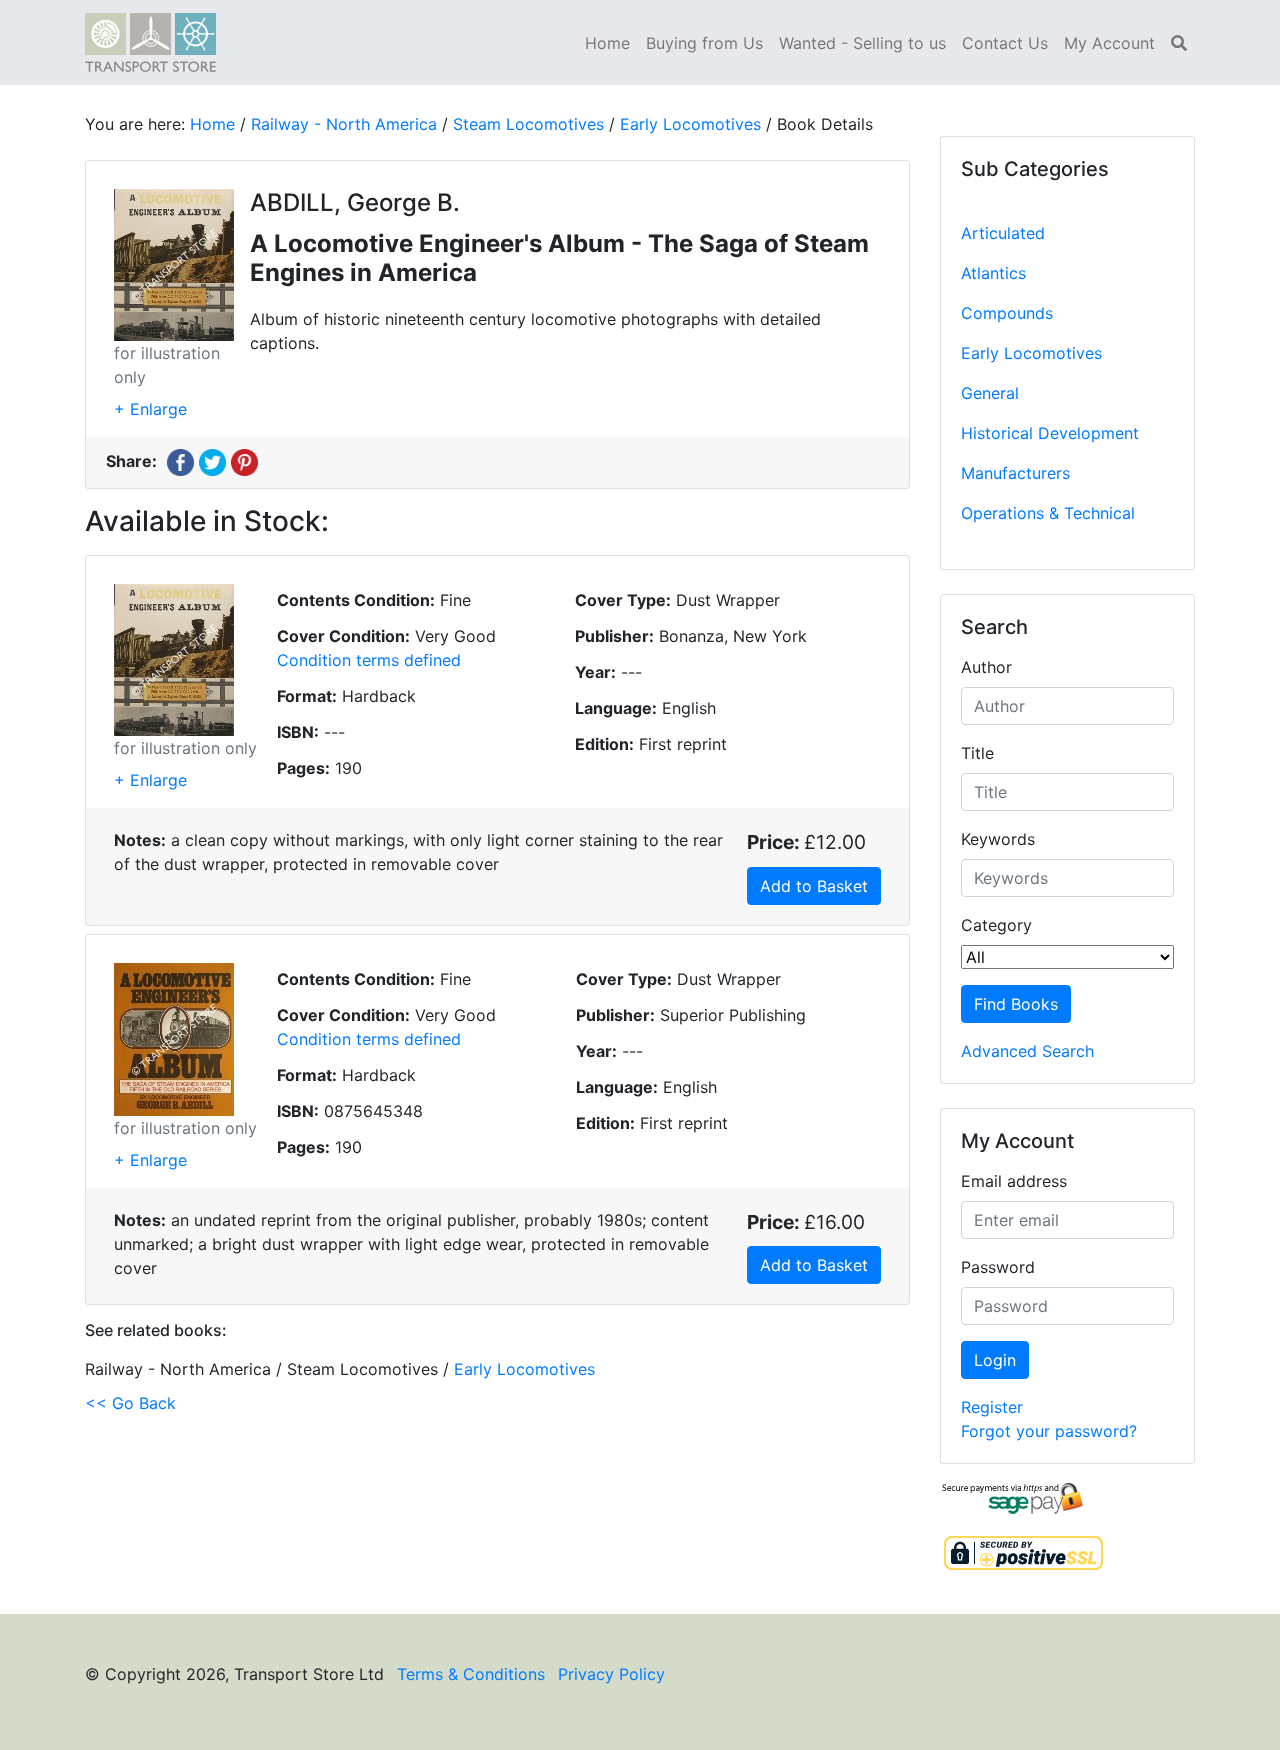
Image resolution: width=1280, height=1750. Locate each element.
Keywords (998, 839)
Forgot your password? (1049, 1431)
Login (995, 1360)
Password (998, 1267)
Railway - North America (344, 124)
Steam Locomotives (528, 124)
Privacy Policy (611, 1674)
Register (992, 1407)
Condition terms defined (369, 660)
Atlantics (993, 273)
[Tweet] (212, 461)
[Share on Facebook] (180, 461)
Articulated (1003, 233)
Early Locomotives (1031, 353)
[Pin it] (244, 461)
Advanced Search (1027, 1051)
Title (977, 753)
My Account (1109, 43)
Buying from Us (704, 43)
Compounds (1007, 313)
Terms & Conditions (471, 1674)
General (990, 393)
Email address (1014, 1181)
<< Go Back (130, 1403)
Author (986, 667)
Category (996, 925)
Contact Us (1005, 43)
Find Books (1016, 1004)
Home (607, 43)
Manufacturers (1015, 473)
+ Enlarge (150, 409)
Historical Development (1050, 433)
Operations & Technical (1048, 513)
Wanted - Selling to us (862, 43)
